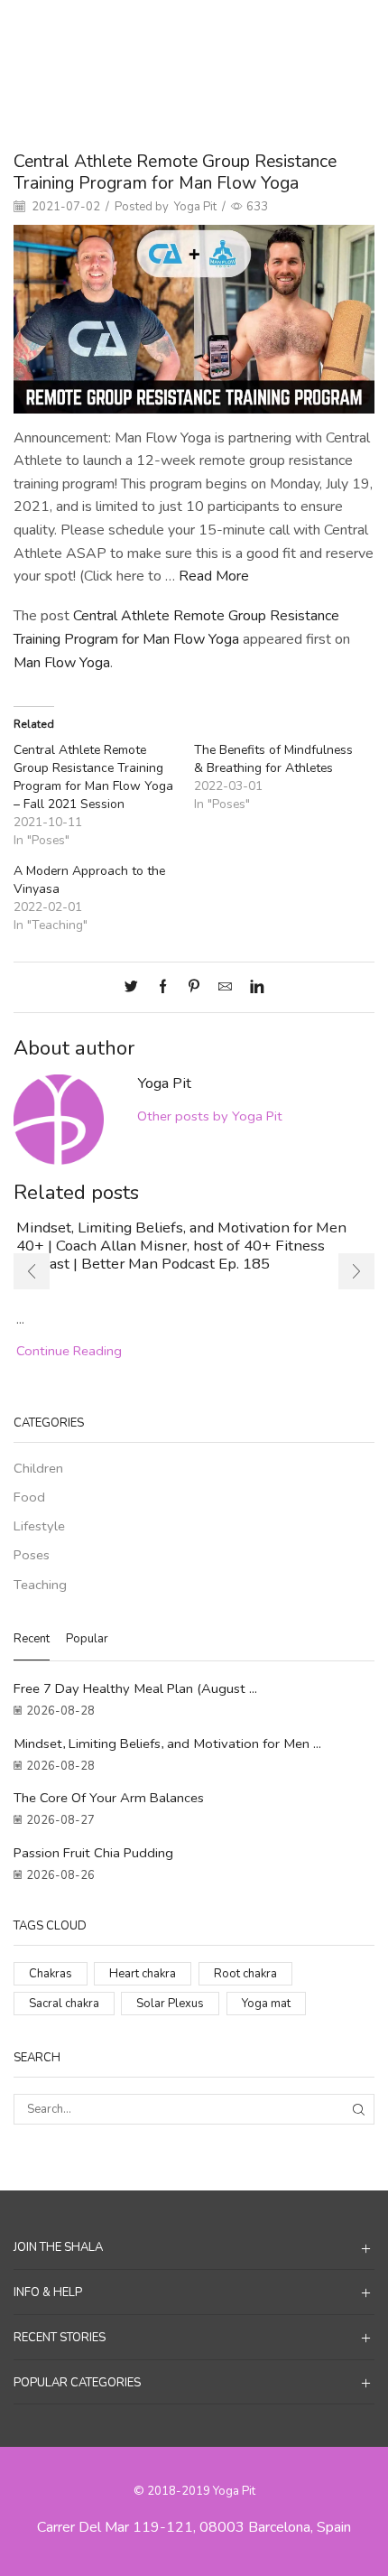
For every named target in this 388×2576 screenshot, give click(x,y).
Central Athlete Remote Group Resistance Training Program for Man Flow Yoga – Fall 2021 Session (93, 777)
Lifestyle (39, 1526)
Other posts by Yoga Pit (210, 1116)
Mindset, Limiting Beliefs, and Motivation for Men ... (167, 1744)
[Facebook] (163, 988)
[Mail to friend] (225, 988)
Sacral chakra (64, 2004)
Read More (214, 576)
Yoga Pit (195, 207)
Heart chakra (143, 1974)
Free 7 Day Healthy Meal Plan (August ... (135, 1688)
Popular (87, 1639)
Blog (194, 28)
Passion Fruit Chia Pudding (93, 1853)
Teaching (40, 1585)
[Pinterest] (194, 988)
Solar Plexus (170, 2004)
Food (29, 1497)
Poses (237, 28)
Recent (32, 1639)
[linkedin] (252, 988)
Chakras (51, 1974)
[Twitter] (136, 988)
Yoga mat (266, 2004)
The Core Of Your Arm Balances (109, 1798)
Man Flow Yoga (62, 663)
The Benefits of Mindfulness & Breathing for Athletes (273, 759)
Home (151, 28)
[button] (32, 1271)
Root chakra (245, 1974)
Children (38, 1468)
